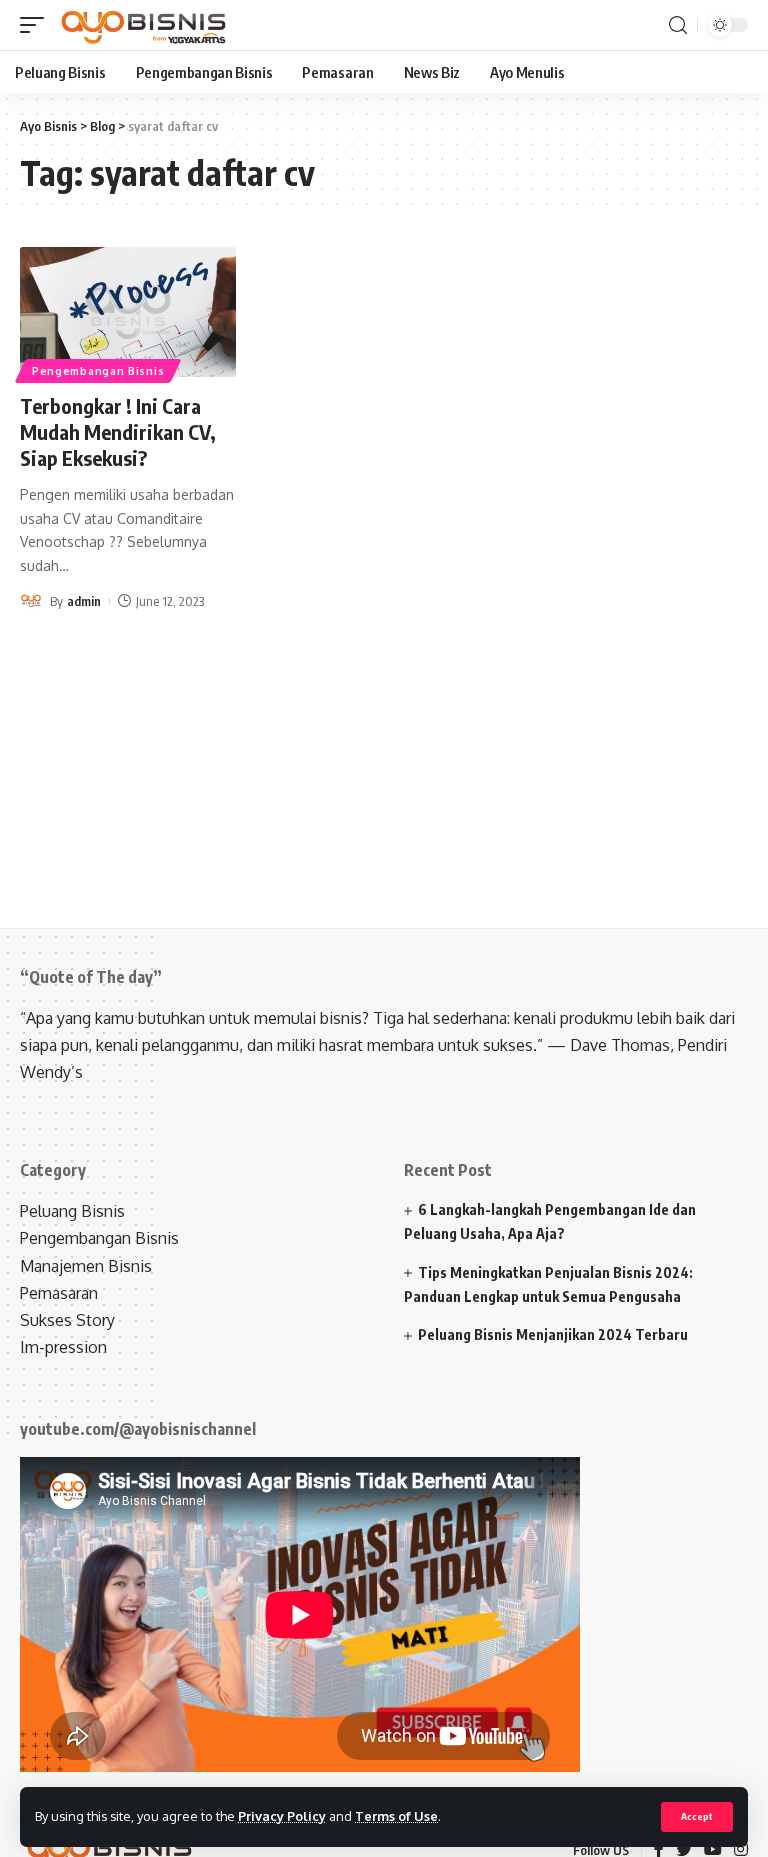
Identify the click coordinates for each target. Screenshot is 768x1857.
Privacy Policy (282, 1816)
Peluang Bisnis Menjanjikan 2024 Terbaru (553, 1334)
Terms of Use (396, 1816)
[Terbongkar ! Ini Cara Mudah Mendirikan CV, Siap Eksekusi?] (128, 312)
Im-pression (63, 1347)
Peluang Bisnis (72, 1211)
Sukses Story (67, 1320)
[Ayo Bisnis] (145, 25)
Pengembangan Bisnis (98, 371)
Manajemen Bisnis (86, 1266)
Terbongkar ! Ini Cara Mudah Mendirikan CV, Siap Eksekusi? (118, 431)
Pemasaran (59, 1293)
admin (84, 601)
